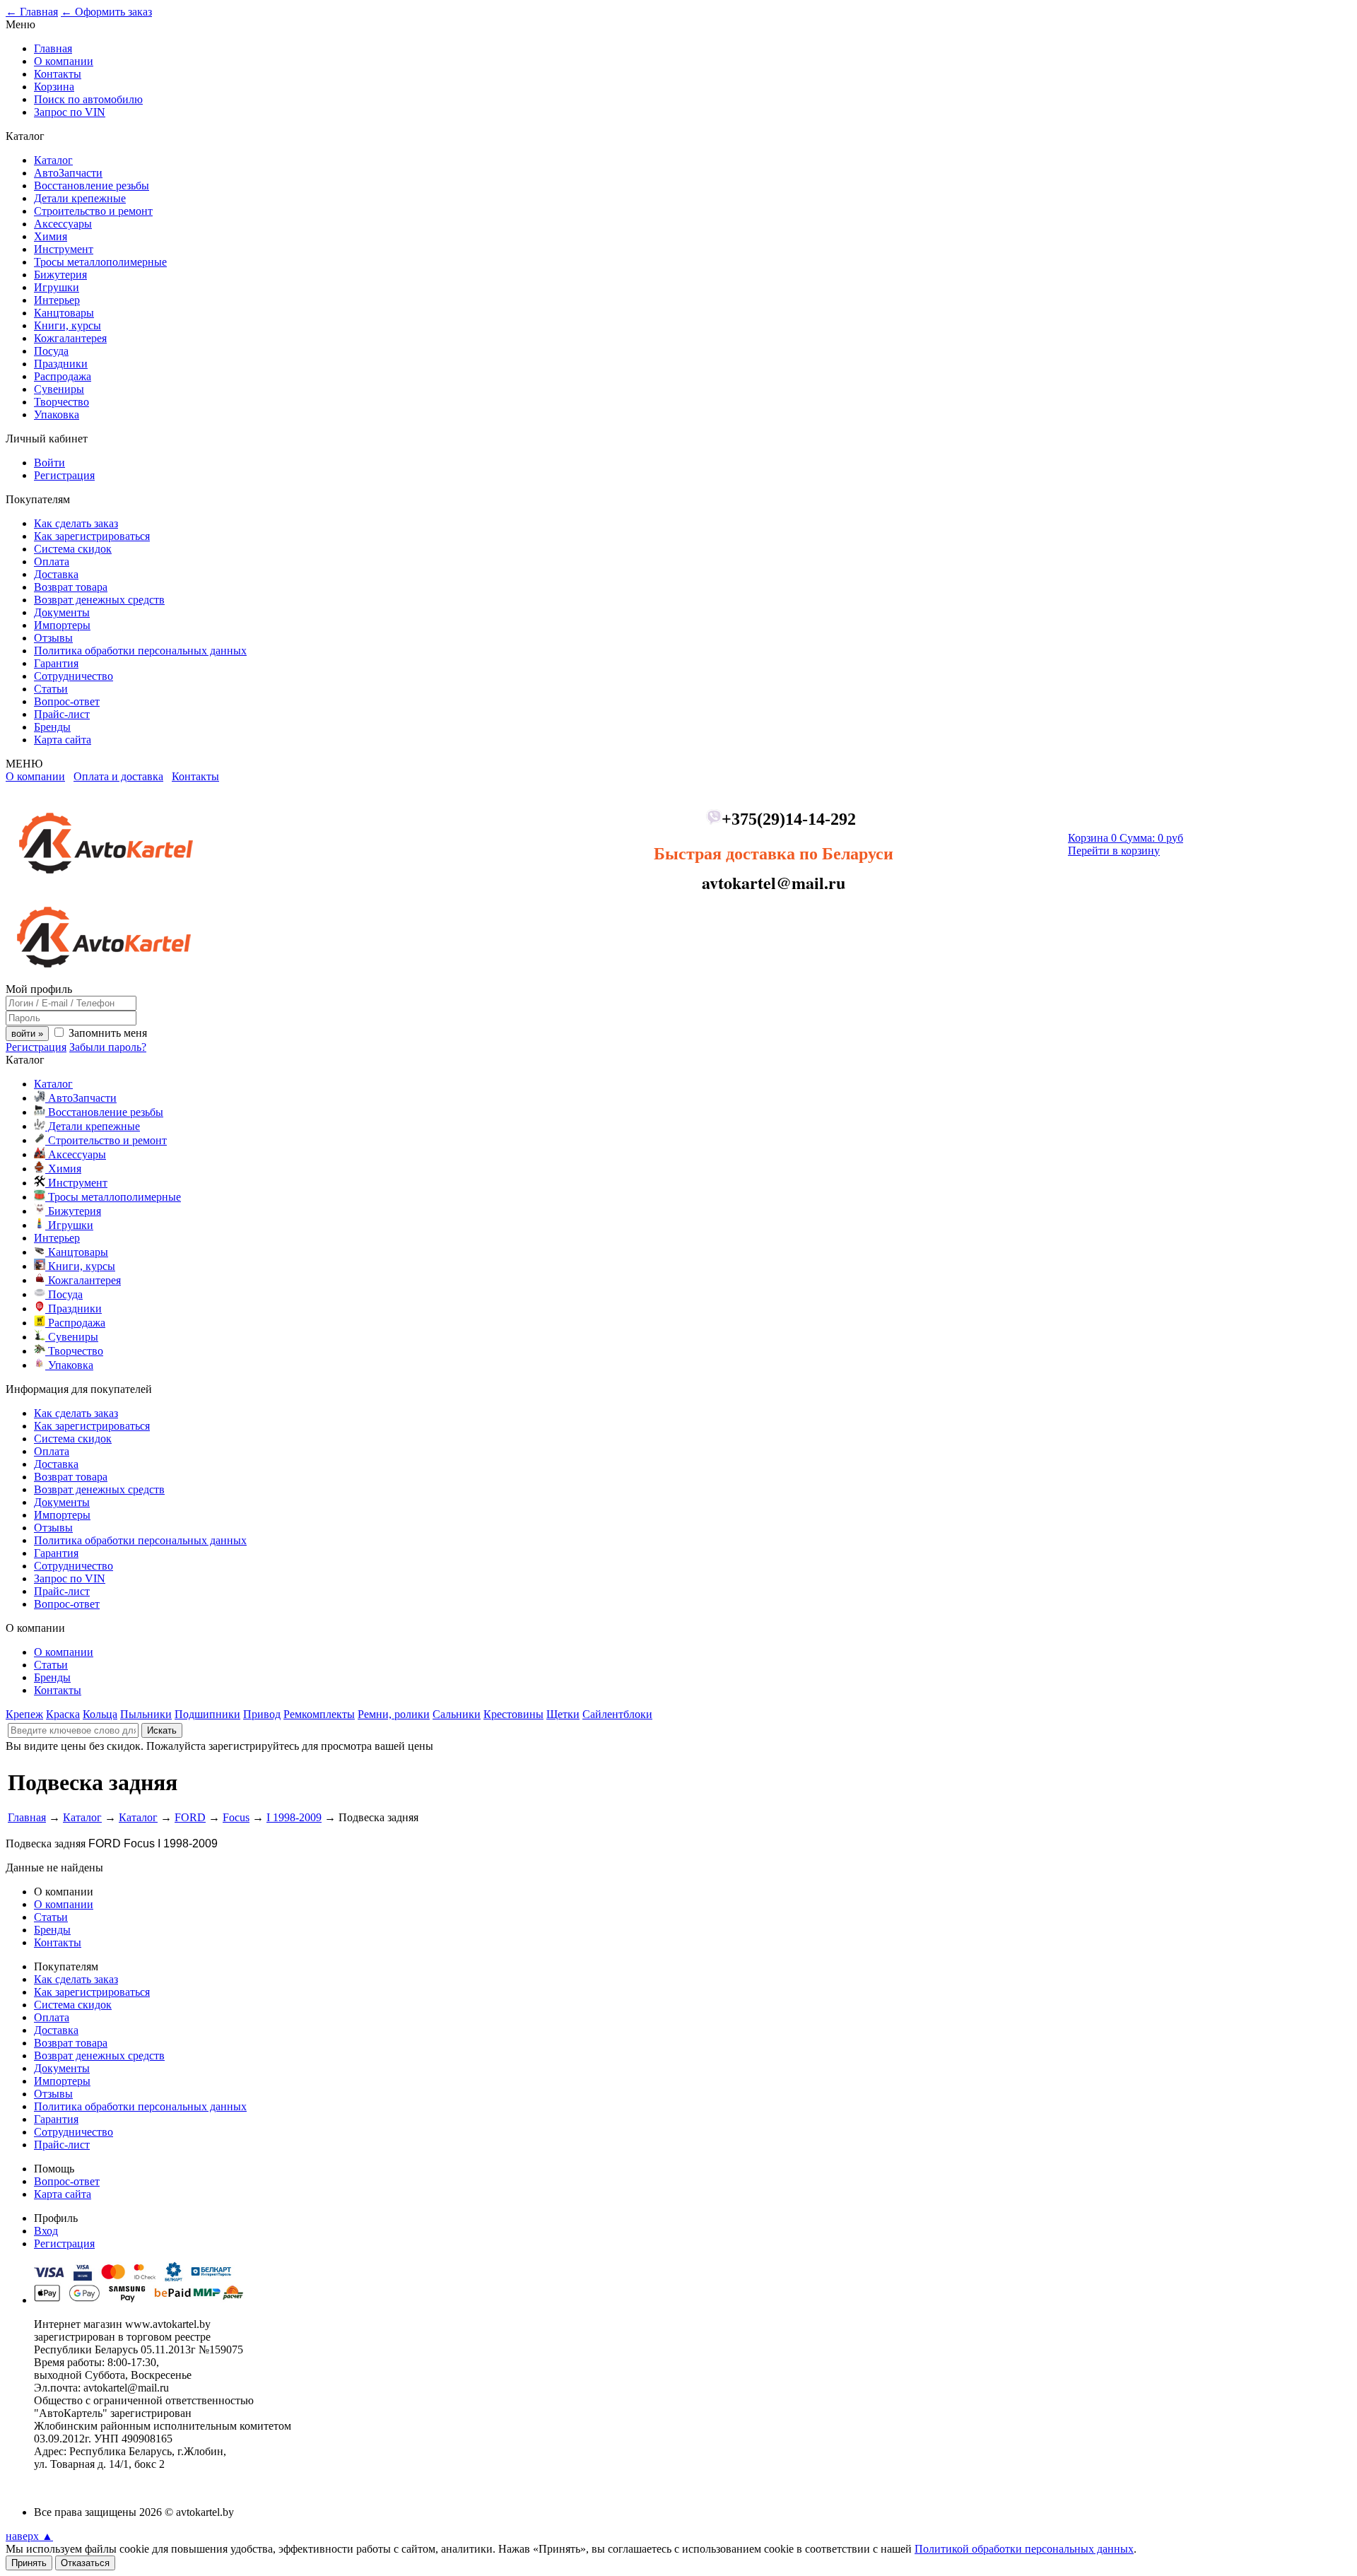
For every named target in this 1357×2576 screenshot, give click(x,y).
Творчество (61, 402)
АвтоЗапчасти (68, 173)
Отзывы (53, 638)
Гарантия (56, 663)
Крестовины (513, 1714)
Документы (62, 612)
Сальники (457, 1714)
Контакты (58, 74)
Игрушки (57, 287)
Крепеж (24, 1714)
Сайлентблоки (617, 1714)
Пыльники (146, 1714)
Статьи (51, 689)
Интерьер (57, 300)
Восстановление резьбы (92, 186)
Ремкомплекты (319, 1714)
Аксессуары (63, 224)
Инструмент (64, 249)
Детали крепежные (80, 198)
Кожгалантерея (70, 338)
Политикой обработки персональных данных (1024, 2549)
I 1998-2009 (294, 1817)
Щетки (563, 1714)
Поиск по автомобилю (88, 99)
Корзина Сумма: (1126, 838)
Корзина (54, 87)
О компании (64, 61)
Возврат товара (71, 587)
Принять (29, 2563)
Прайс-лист (62, 714)
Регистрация (64, 475)
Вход (46, 2231)
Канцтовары (64, 313)
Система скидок (73, 549)
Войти (49, 463)
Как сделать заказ (76, 523)
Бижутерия (60, 275)
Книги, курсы (67, 325)
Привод (262, 1714)
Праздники (61, 364)
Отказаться (85, 2563)
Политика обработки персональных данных (140, 651)
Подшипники (207, 1714)
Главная (53, 48)
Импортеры (62, 625)
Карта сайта (63, 740)
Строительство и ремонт (93, 211)
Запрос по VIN (70, 112)
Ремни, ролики (394, 1714)
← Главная (32, 12)
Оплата (52, 561)
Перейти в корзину (1114, 851)
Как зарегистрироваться (92, 536)
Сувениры (59, 389)
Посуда (51, 351)
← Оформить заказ (106, 12)
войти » (27, 1034)
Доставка (56, 574)
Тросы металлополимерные (100, 262)
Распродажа (63, 376)
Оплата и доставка (118, 776)
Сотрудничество (74, 676)
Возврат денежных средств (99, 600)
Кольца (100, 1714)
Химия (51, 236)
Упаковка (57, 414)
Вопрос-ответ (67, 701)
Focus (236, 1817)
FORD (190, 1817)
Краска (63, 1714)
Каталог (53, 160)
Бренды (52, 727)
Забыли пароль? (108, 1047)
